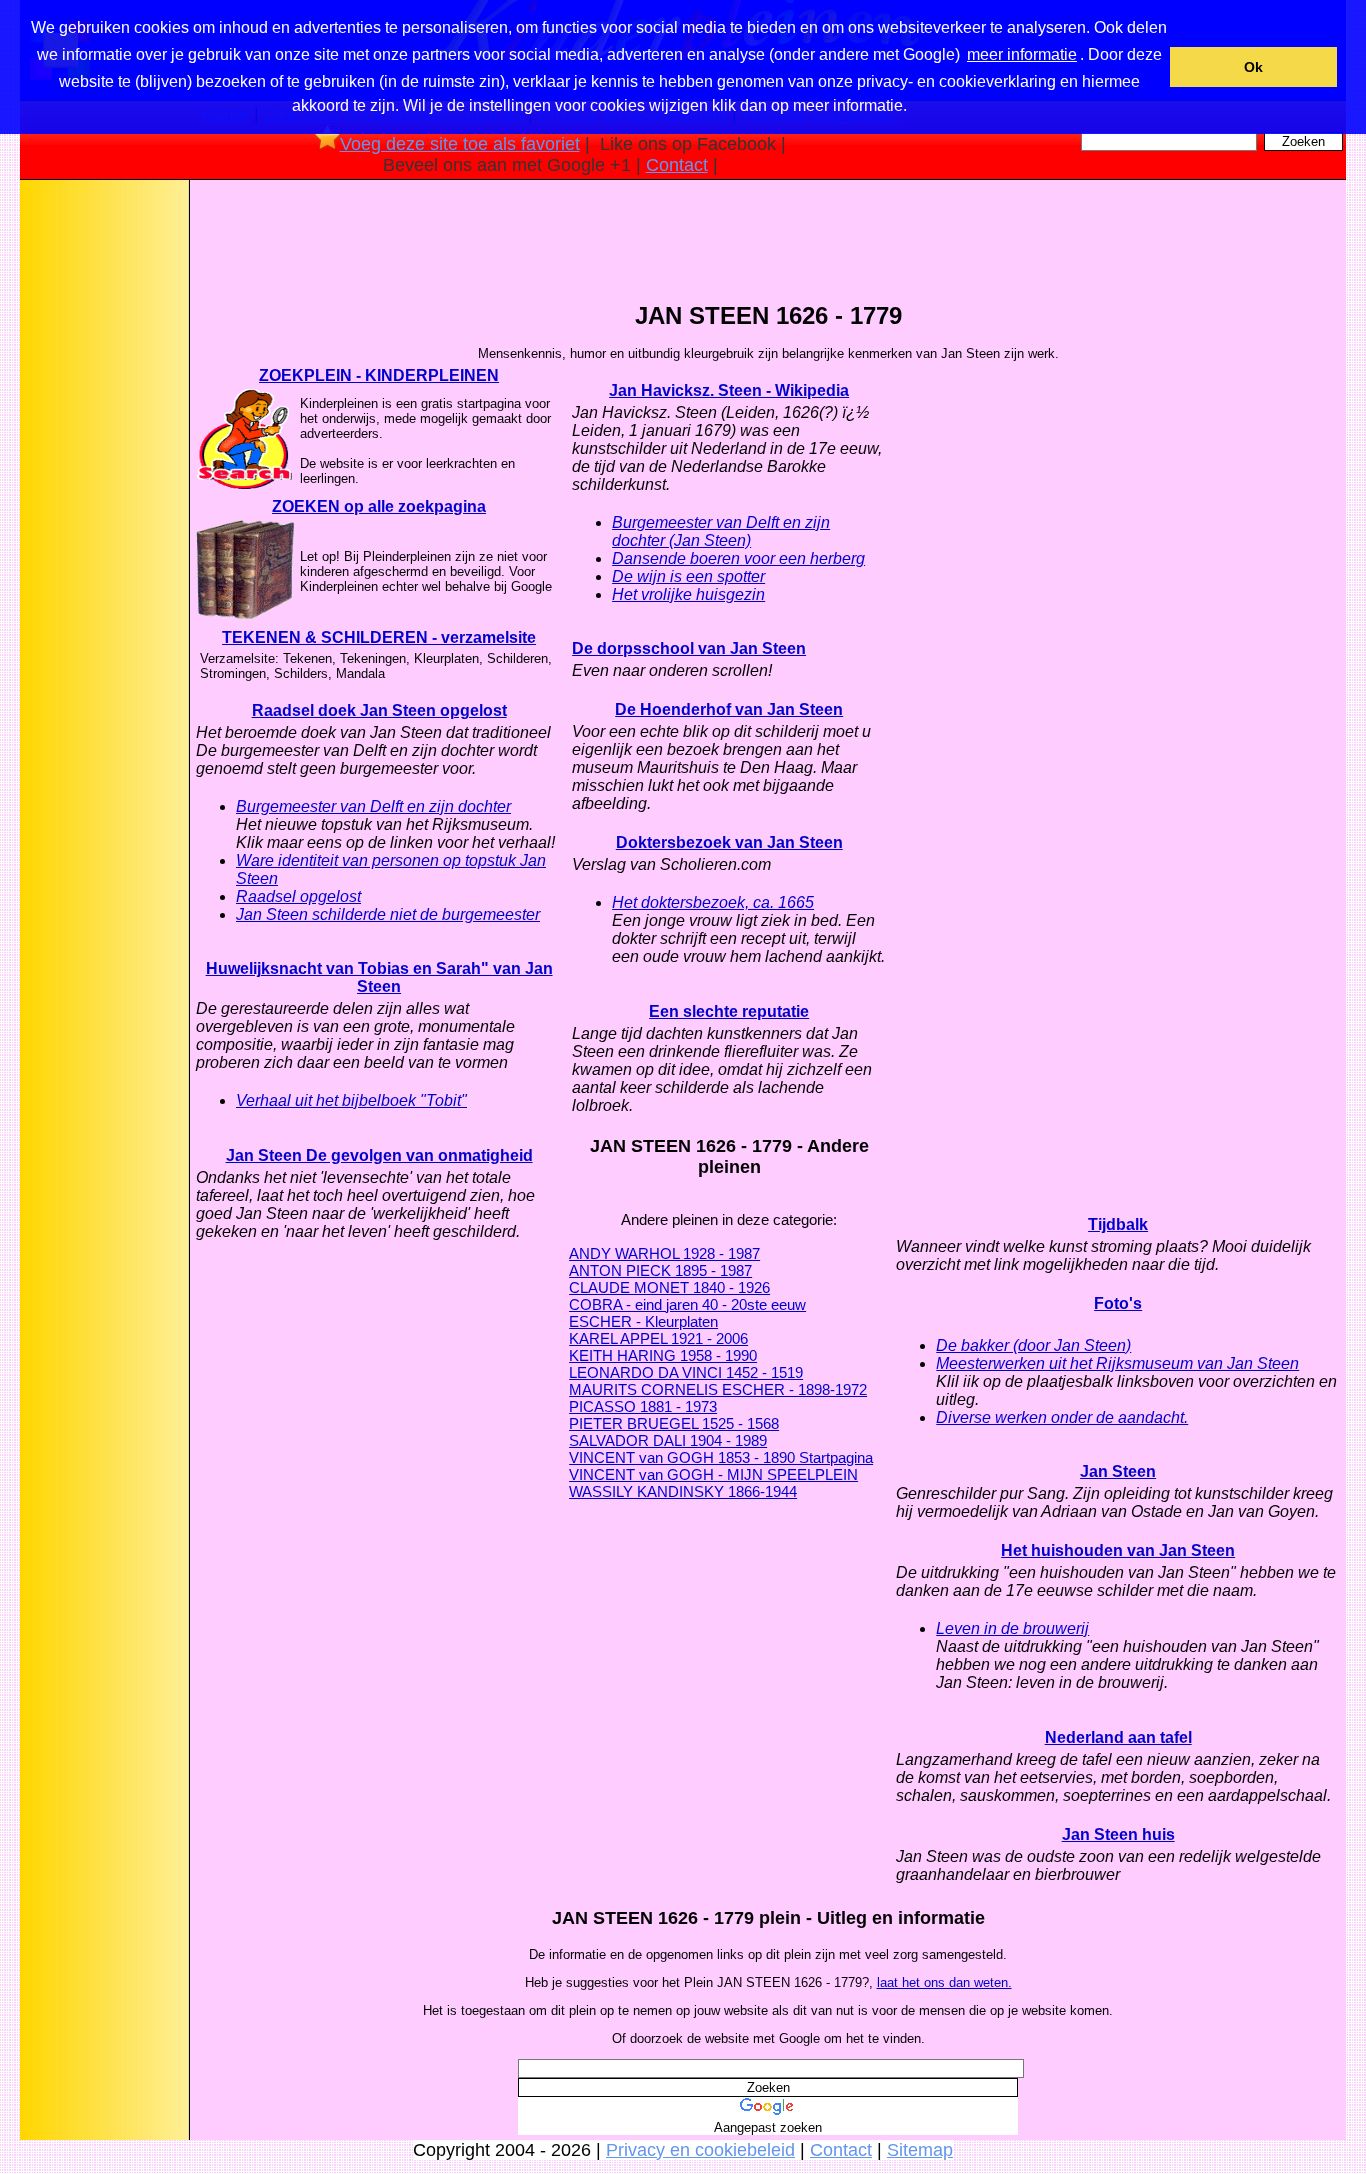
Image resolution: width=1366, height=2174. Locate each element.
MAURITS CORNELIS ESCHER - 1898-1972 (718, 1389)
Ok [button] (1253, 67)
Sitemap (920, 2150)
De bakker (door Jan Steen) (1033, 1345)
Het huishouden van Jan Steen (1118, 1550)
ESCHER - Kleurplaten (643, 1321)
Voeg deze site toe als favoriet (460, 144)
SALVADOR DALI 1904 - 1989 (668, 1440)
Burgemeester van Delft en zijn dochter (373, 806)
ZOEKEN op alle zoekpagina (379, 506)
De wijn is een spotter (688, 576)
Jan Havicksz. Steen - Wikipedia (729, 390)
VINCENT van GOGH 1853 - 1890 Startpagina (721, 1457)
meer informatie (1022, 54)
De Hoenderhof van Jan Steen (729, 709)
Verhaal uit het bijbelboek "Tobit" (351, 1100)
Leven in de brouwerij (1012, 1628)
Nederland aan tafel (1118, 1737)
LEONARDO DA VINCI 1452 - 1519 (686, 1372)
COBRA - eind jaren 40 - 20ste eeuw (687, 1304)
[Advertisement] (103, 499)
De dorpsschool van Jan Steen (689, 648)
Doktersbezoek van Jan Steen (729, 842)
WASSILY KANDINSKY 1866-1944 (683, 1491)
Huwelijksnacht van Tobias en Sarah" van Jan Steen (379, 977)
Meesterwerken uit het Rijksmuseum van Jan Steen (1117, 1363)
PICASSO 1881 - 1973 (643, 1406)
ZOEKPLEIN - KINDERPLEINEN (379, 375)
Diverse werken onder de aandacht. (1062, 1417)
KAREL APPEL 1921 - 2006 (658, 1338)
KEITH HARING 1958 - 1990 (663, 1355)
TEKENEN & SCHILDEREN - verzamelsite (379, 637)
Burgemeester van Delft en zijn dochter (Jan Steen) (721, 531)
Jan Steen (1118, 1471)
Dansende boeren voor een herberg (738, 558)
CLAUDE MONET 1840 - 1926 (669, 1287)
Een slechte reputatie (729, 1011)
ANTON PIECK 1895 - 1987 (660, 1270)
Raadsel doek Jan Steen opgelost (379, 710)
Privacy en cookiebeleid (700, 2150)
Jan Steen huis (1118, 1834)
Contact (677, 165)
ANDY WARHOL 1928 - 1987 (664, 1253)
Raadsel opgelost (298, 896)
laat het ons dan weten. (944, 1982)
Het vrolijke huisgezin (688, 594)
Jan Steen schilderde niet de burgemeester (388, 914)
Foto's (1118, 1303)
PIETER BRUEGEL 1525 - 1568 (674, 1423)
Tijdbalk (1118, 1224)
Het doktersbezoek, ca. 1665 (713, 902)
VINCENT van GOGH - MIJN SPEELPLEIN (713, 1474)
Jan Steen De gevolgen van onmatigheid (379, 1155)
